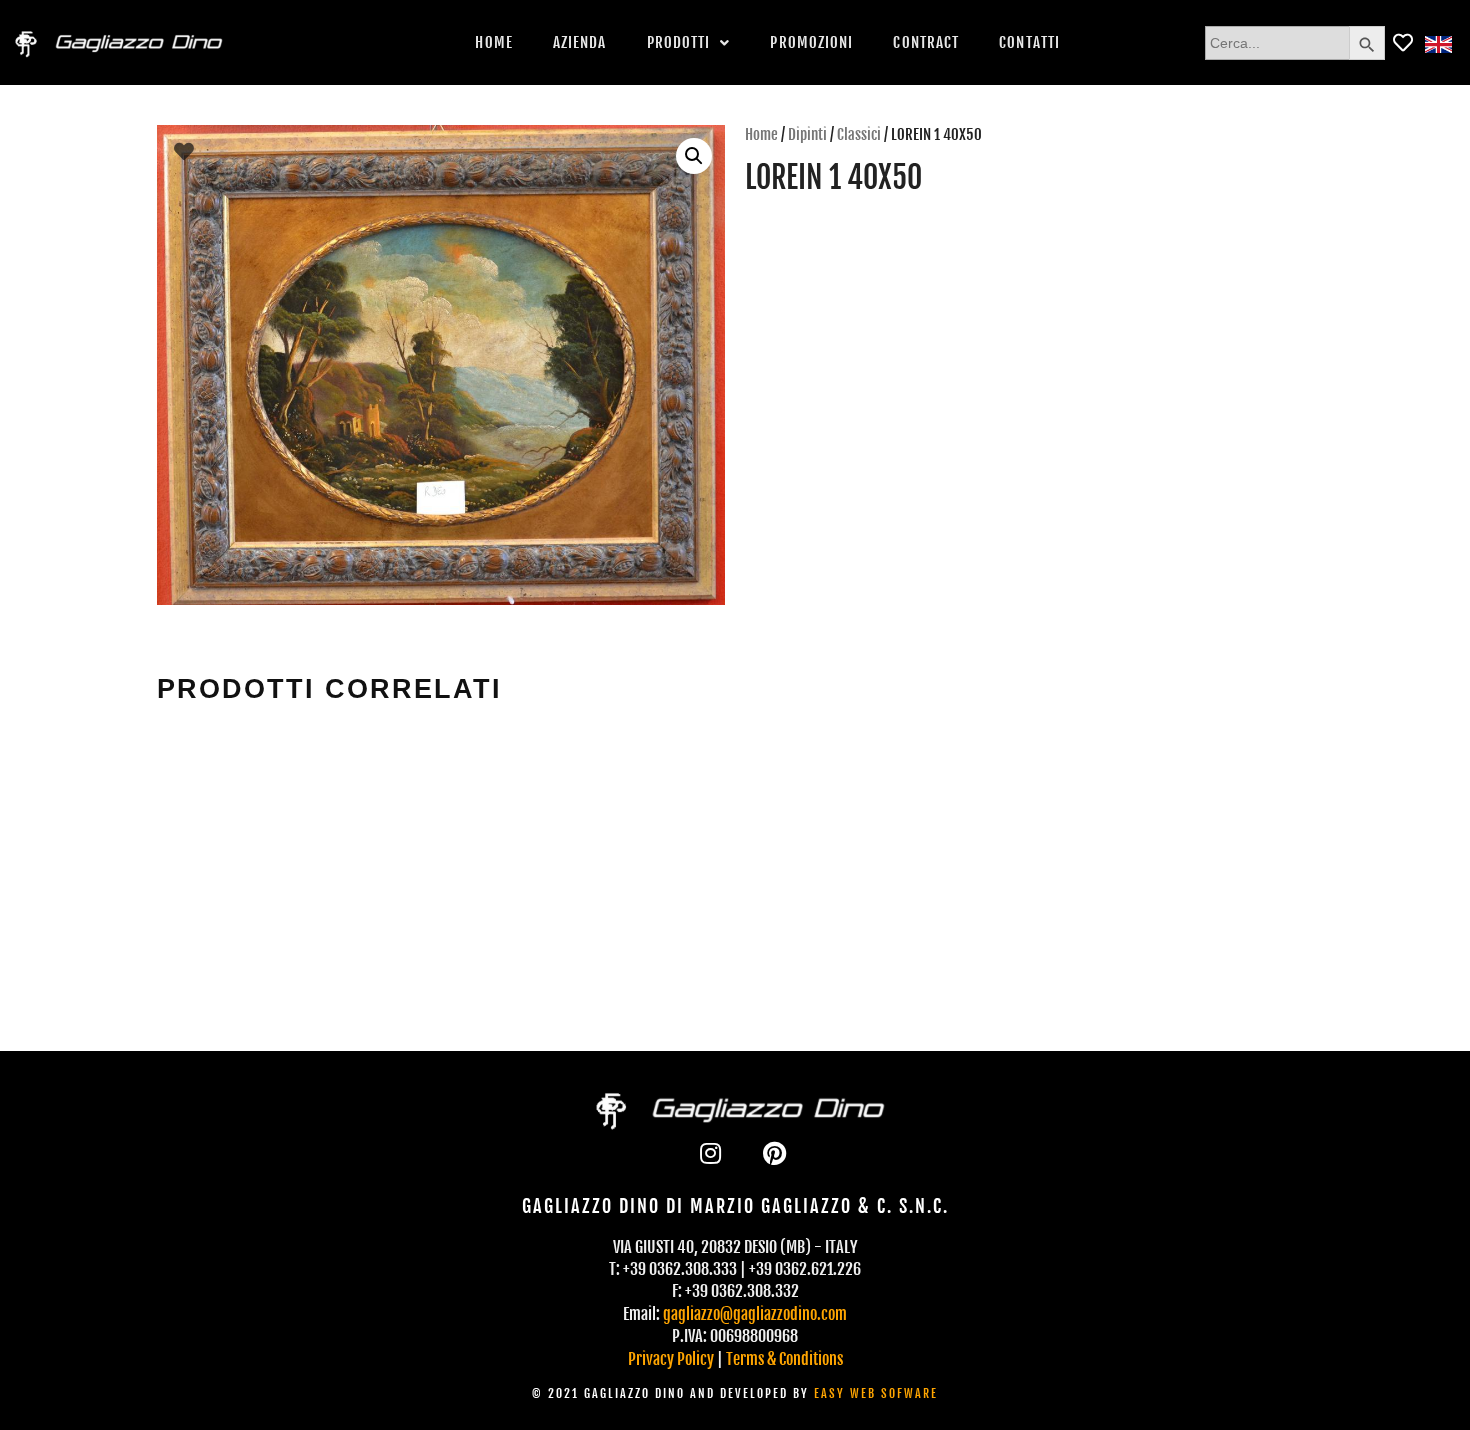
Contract (926, 42)
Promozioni (811, 42)
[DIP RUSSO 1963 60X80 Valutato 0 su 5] (584, 828)
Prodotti (679, 42)
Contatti (1029, 42)
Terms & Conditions (784, 1359)
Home (493, 42)
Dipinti (807, 134)
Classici (859, 134)
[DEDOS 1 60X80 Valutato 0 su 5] (285, 828)
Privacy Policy (671, 1359)
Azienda (580, 42)
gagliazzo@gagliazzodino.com (755, 1314)
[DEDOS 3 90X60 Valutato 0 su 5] (883, 828)
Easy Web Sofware (876, 1393)
